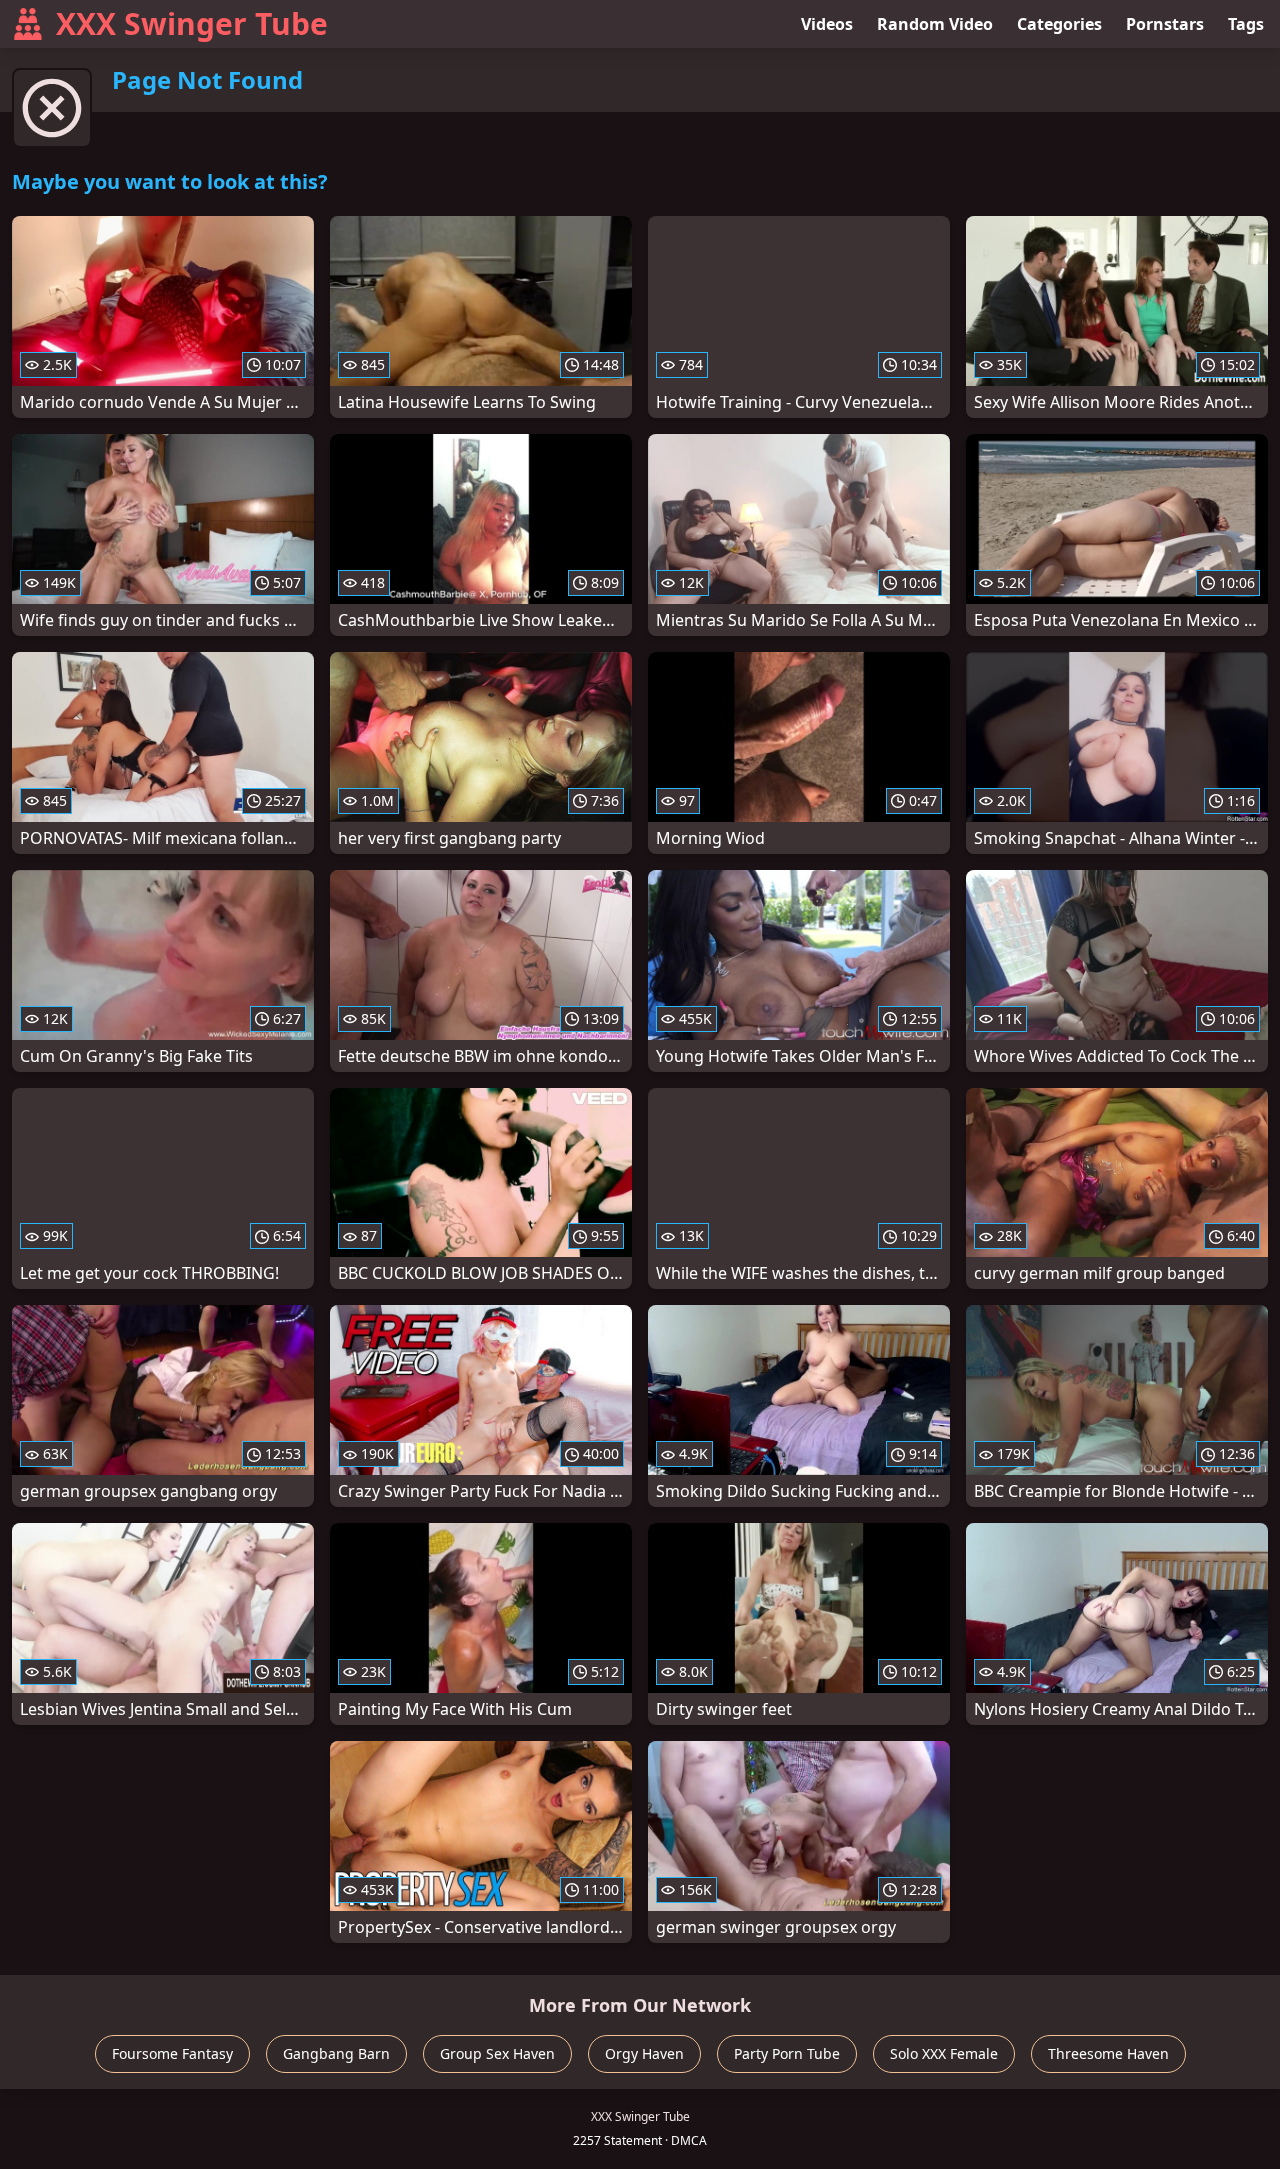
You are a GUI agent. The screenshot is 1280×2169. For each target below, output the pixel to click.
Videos (827, 24)
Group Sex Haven (497, 2053)
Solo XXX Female (944, 2053)
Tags (1246, 24)
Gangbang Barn (336, 2053)
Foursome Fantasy (172, 2053)
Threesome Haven (1108, 2053)
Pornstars (1165, 24)
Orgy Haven (644, 2053)
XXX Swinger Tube (192, 23)
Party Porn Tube (787, 2053)
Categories (1059, 24)
